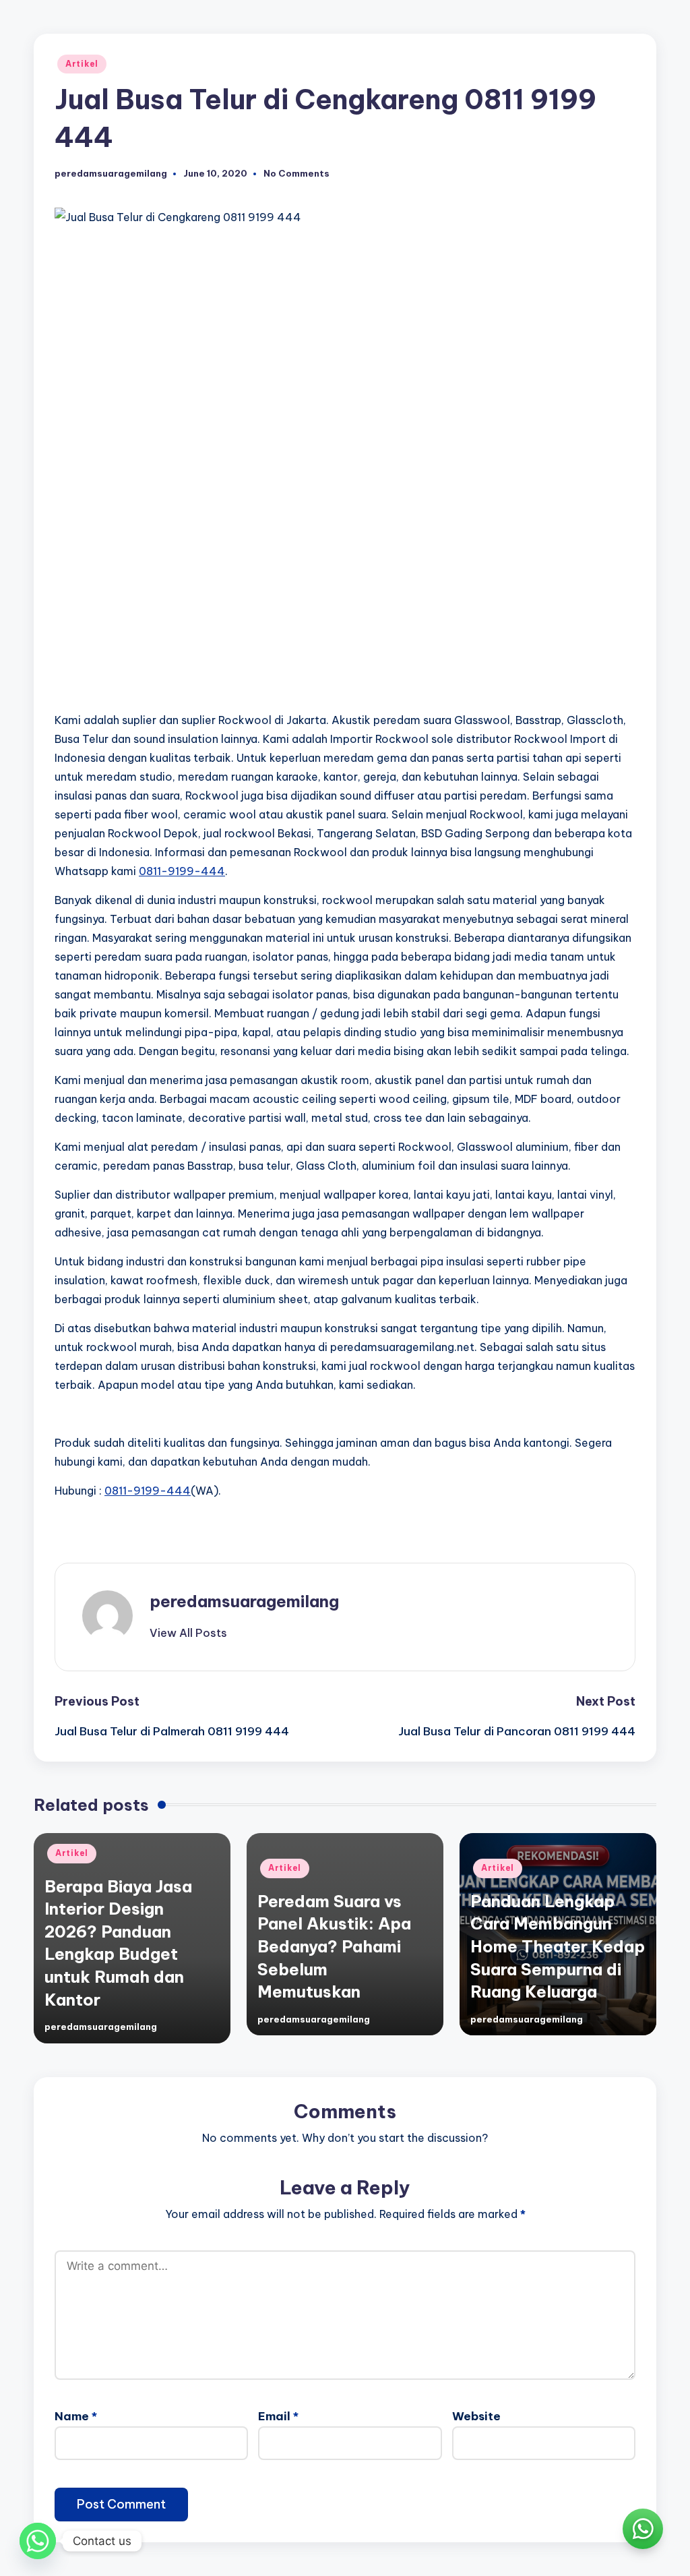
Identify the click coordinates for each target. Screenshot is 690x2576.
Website (476, 2416)
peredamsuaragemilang (244, 1601)
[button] (188, 1633)
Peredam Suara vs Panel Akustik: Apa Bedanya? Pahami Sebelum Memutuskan (334, 1946)
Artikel (82, 64)
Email (278, 2416)
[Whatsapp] (38, 2541)
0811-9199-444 (182, 871)
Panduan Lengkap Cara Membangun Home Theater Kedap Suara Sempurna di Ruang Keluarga (558, 1946)
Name (76, 2416)
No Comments (296, 174)
